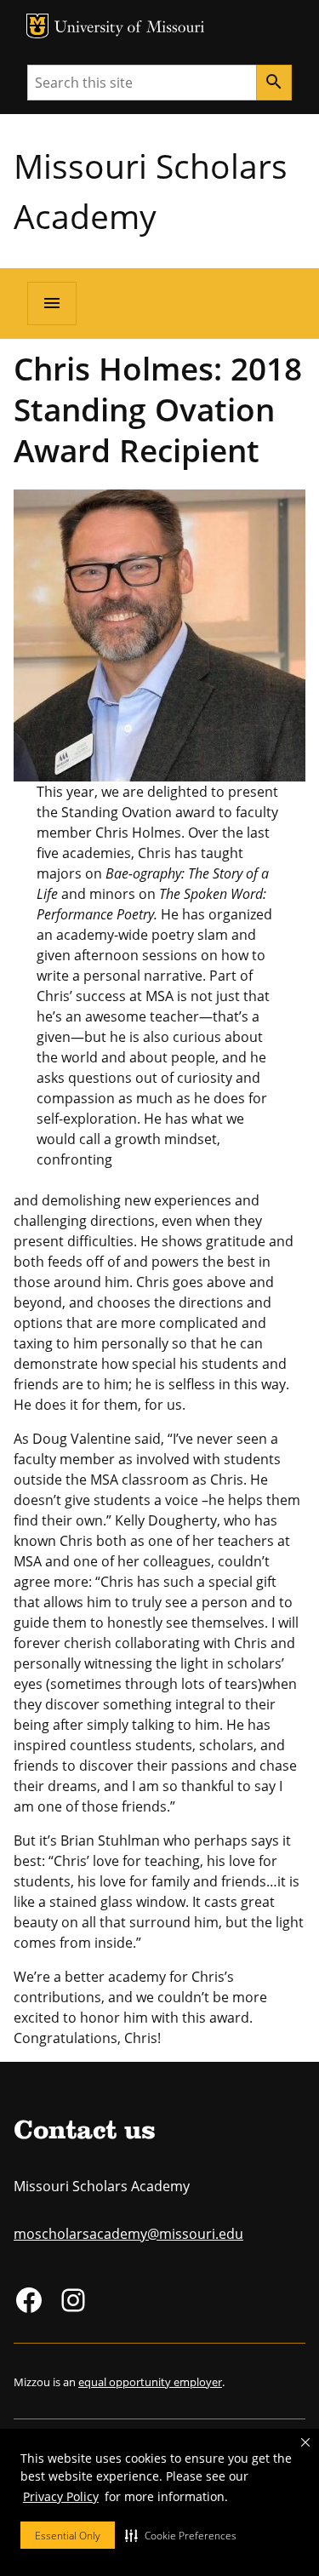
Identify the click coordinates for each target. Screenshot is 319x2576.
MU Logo (37, 26)
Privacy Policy (61, 2496)
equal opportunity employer (150, 2382)
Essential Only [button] (68, 2536)
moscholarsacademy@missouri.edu (128, 2234)
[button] (181, 2535)
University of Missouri (130, 29)
